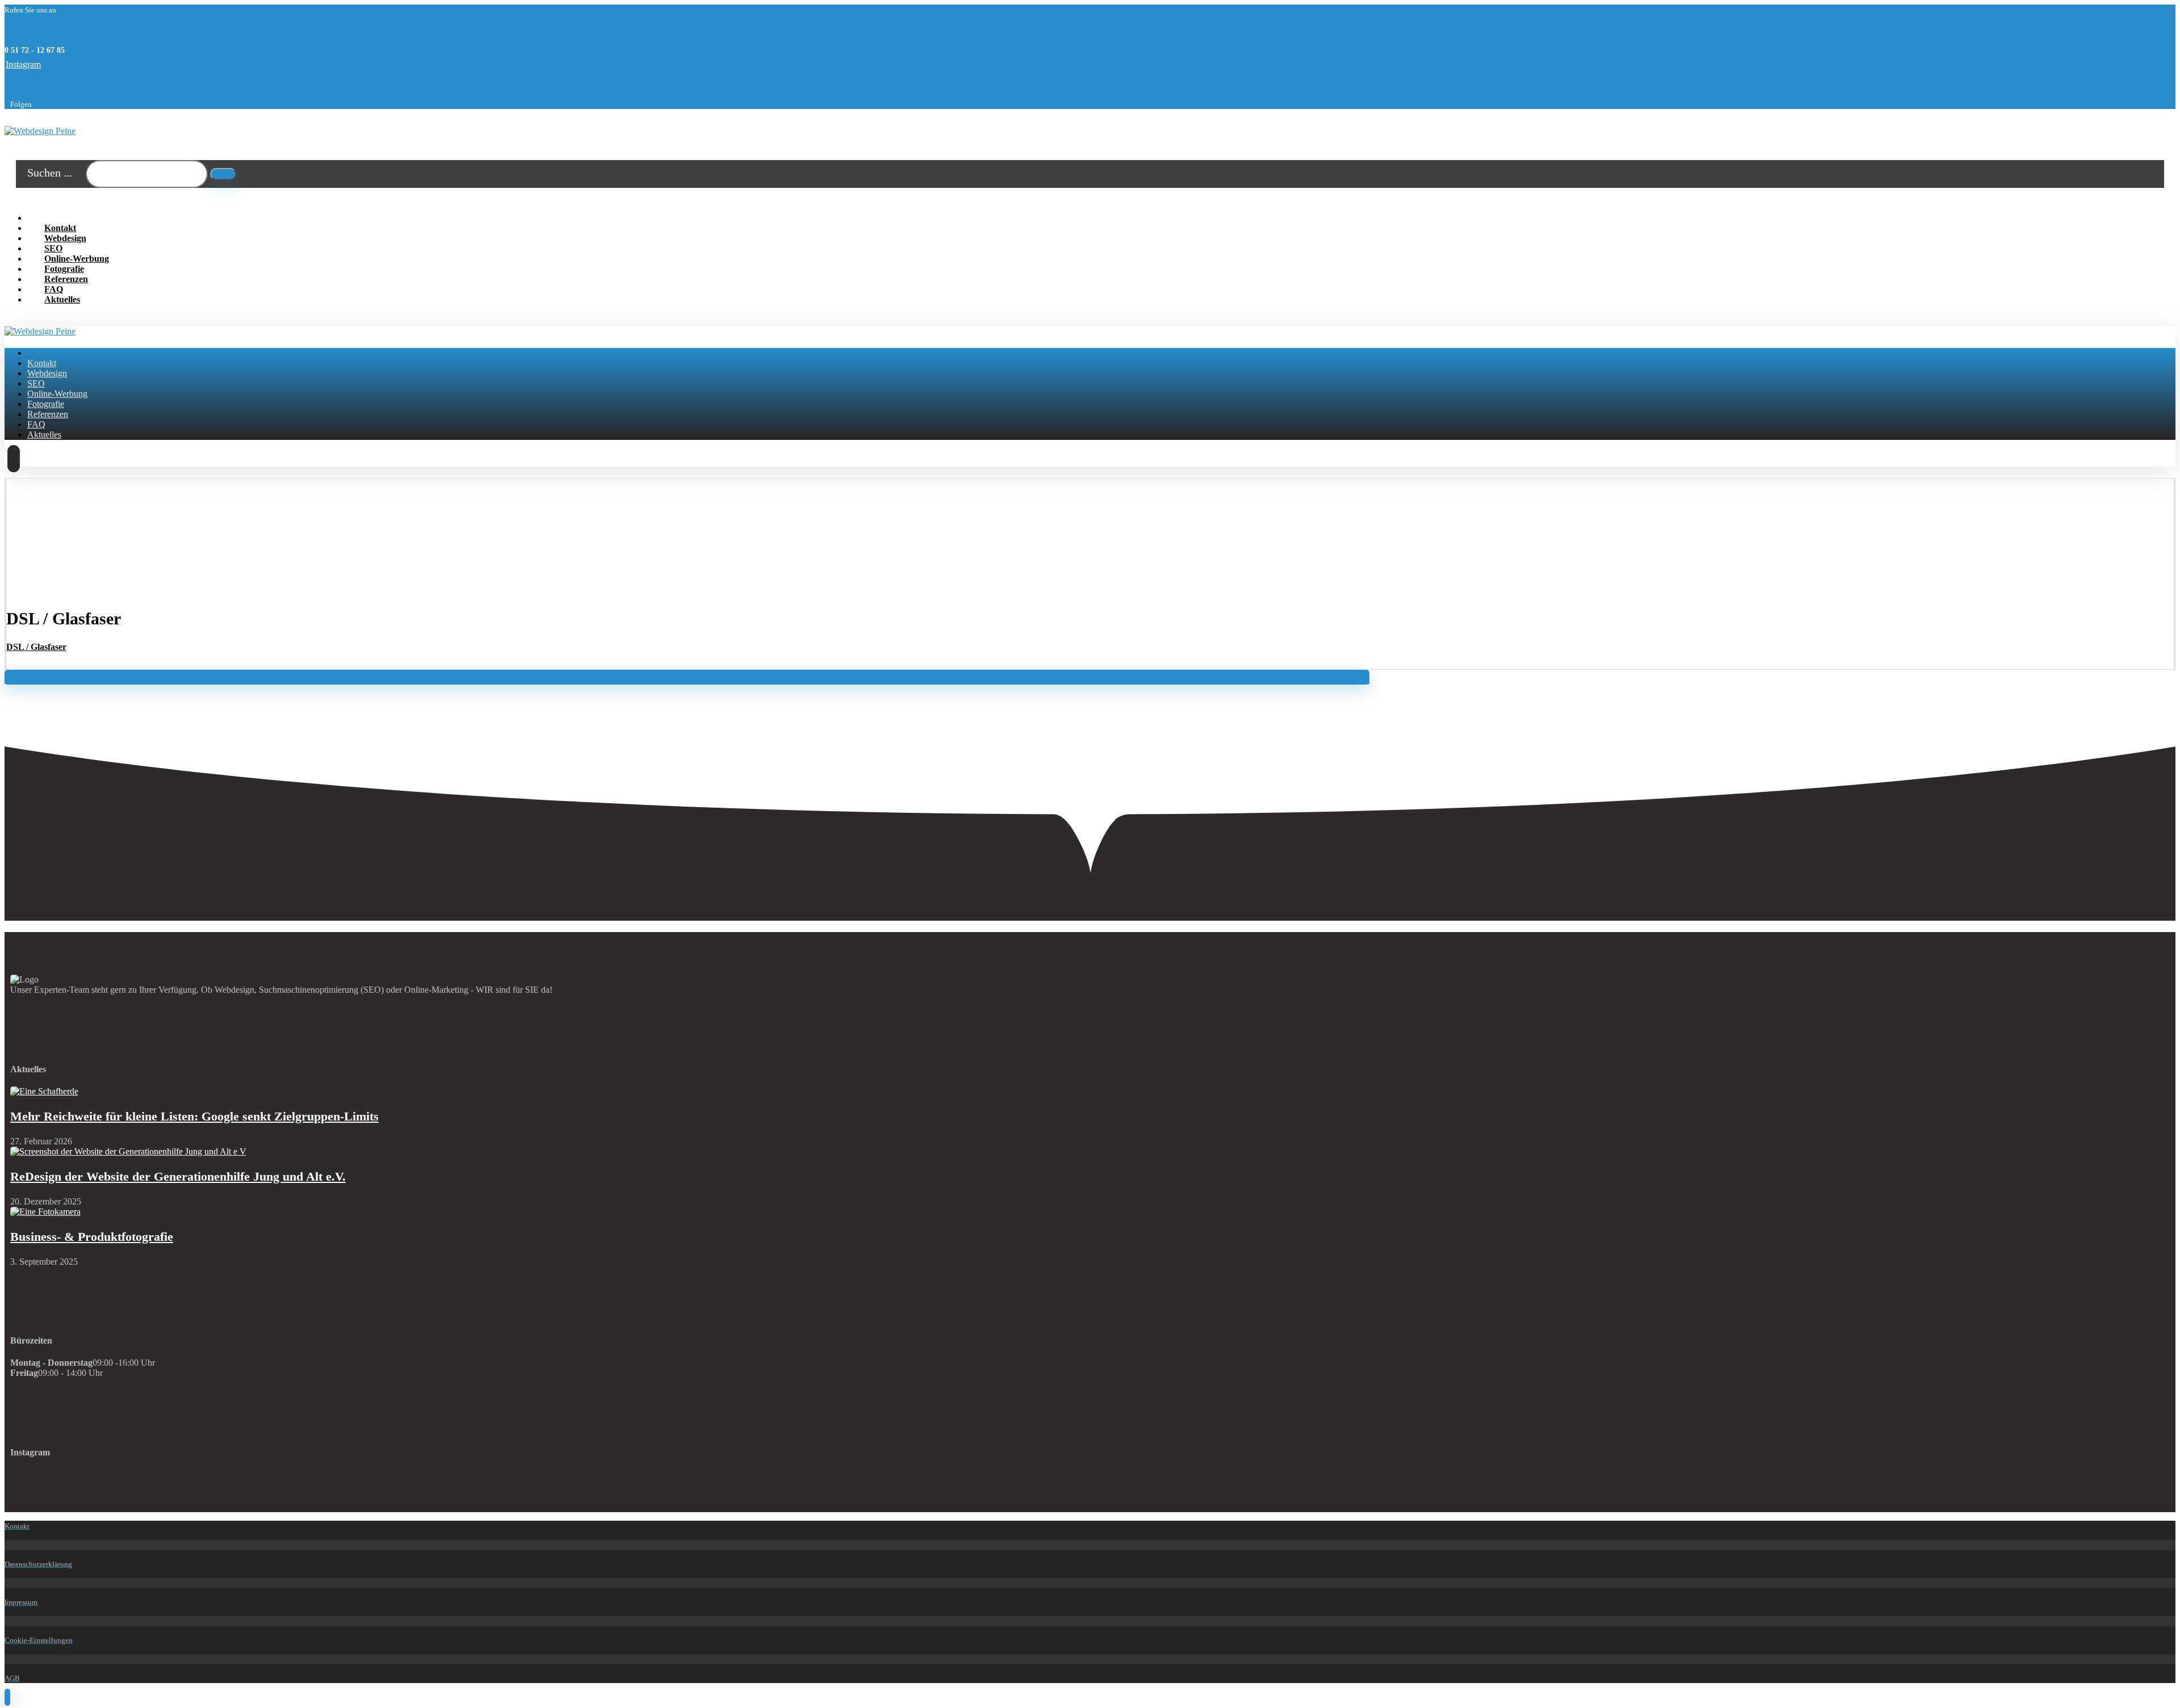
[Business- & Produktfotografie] (45, 1212)
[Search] (223, 174)
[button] (23, 64)
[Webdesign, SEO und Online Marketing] (40, 131)
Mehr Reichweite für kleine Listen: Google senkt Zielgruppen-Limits (194, 1116)
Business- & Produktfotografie (92, 1237)
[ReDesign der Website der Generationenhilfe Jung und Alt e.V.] (128, 1151)
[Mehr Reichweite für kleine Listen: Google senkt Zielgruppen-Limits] (44, 1091)
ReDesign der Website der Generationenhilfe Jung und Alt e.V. (178, 1176)
